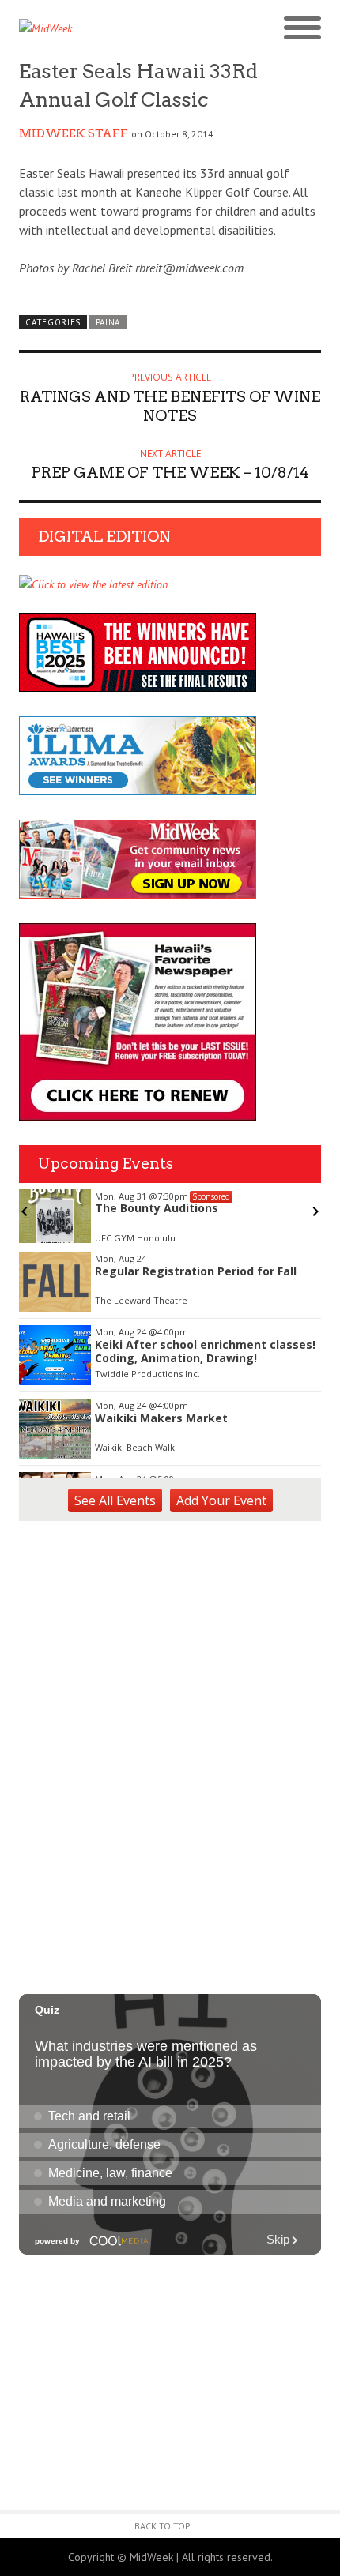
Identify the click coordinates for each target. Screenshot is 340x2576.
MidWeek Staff (74, 133)
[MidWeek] (94, 28)
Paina (108, 322)
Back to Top (162, 2526)
